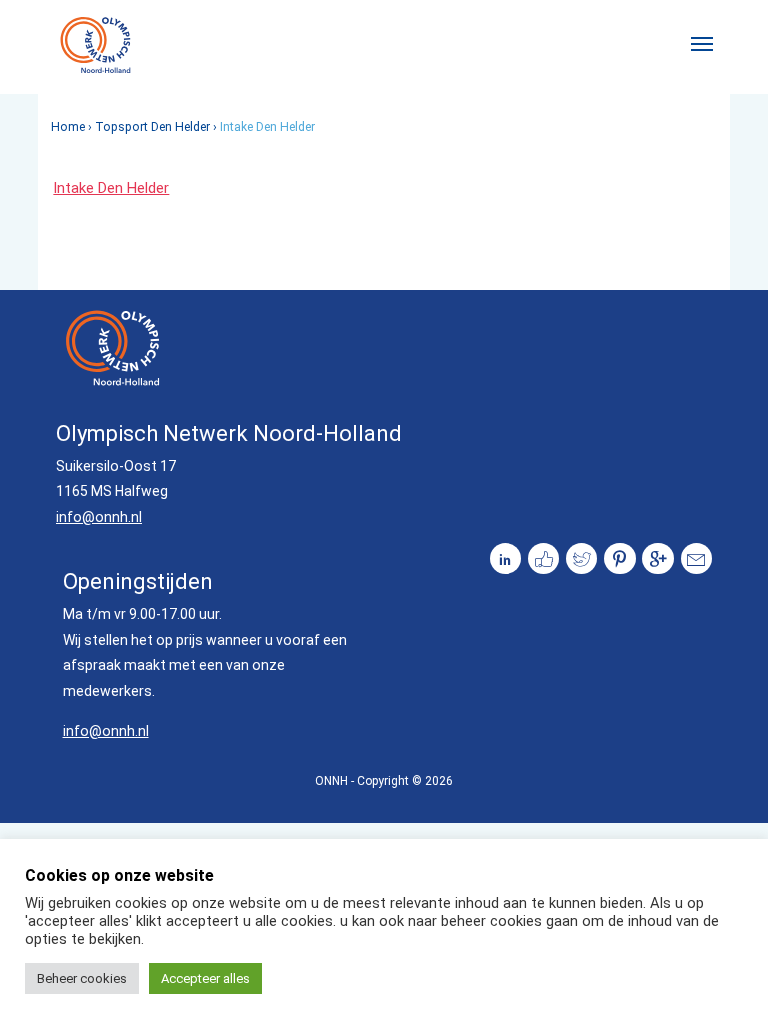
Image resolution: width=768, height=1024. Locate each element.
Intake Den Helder (111, 188)
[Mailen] (697, 559)
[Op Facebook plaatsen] (544, 559)
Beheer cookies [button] (82, 978)
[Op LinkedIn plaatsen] (506, 559)
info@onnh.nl (99, 517)
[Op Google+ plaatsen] (658, 559)
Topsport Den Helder (152, 127)
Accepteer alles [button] (205, 978)
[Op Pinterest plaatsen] (620, 559)
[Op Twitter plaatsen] (582, 559)
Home (68, 127)
